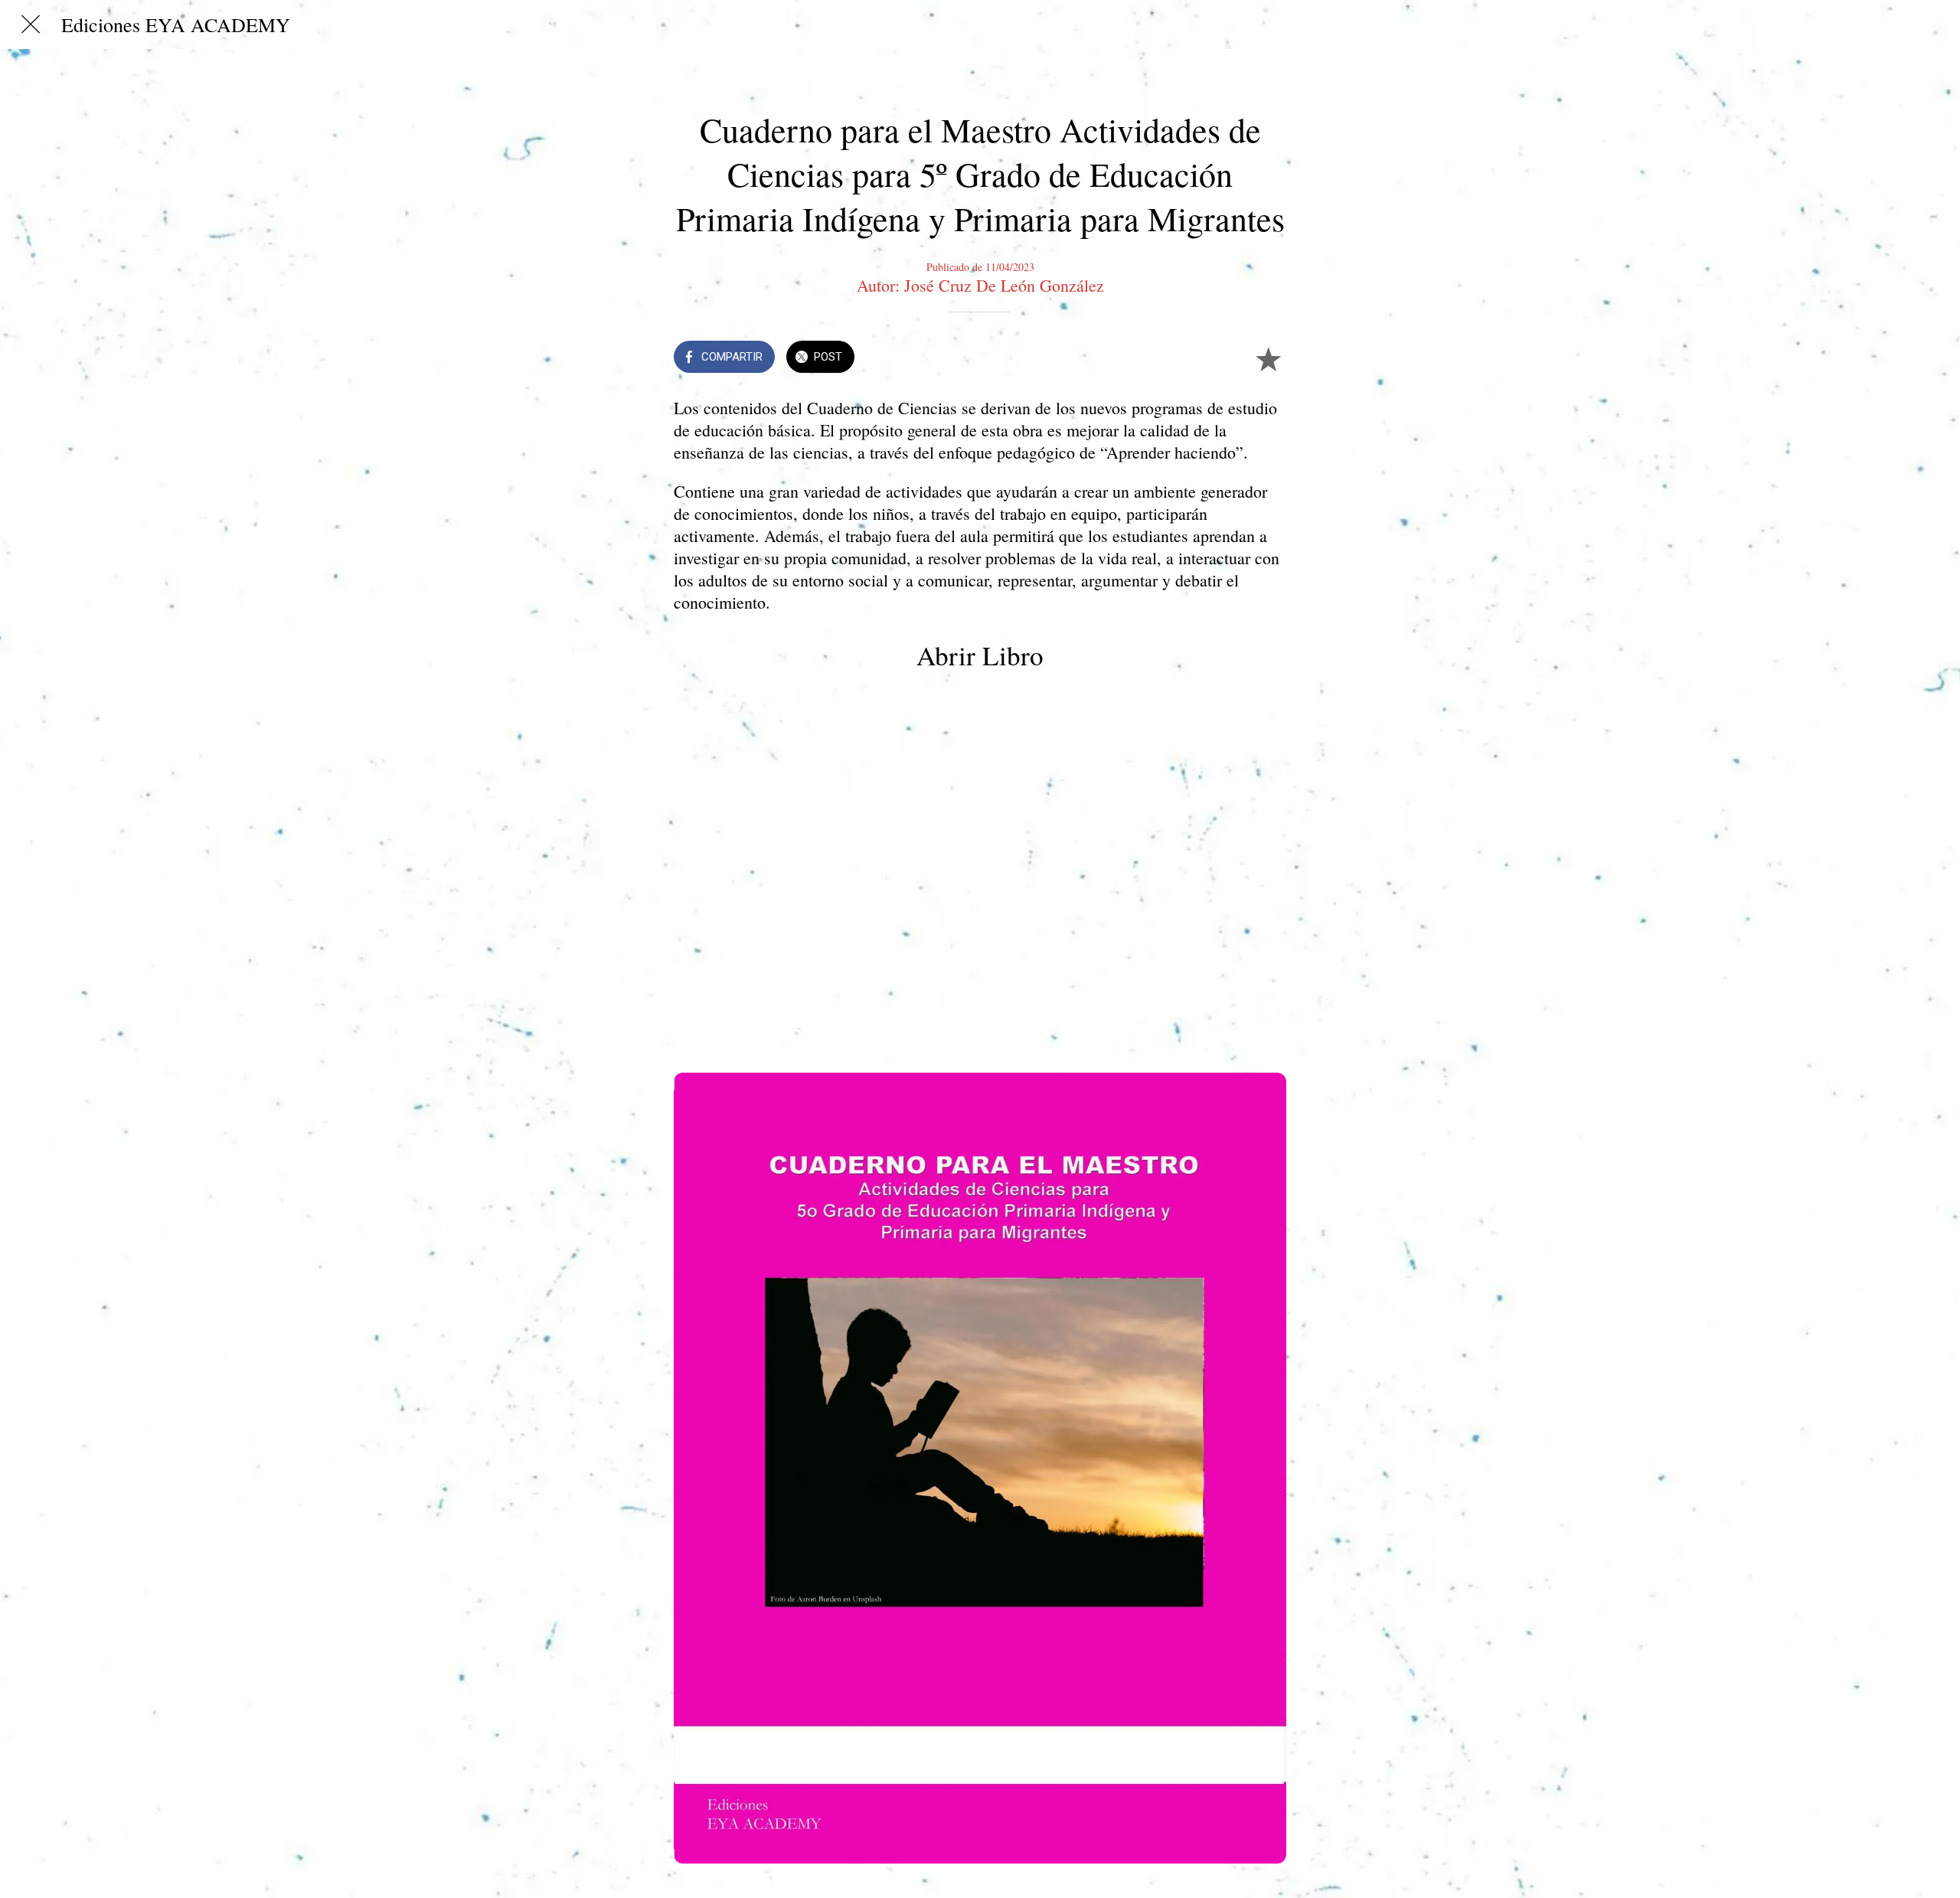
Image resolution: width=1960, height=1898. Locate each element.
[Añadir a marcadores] (1268, 358)
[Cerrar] (31, 25)
